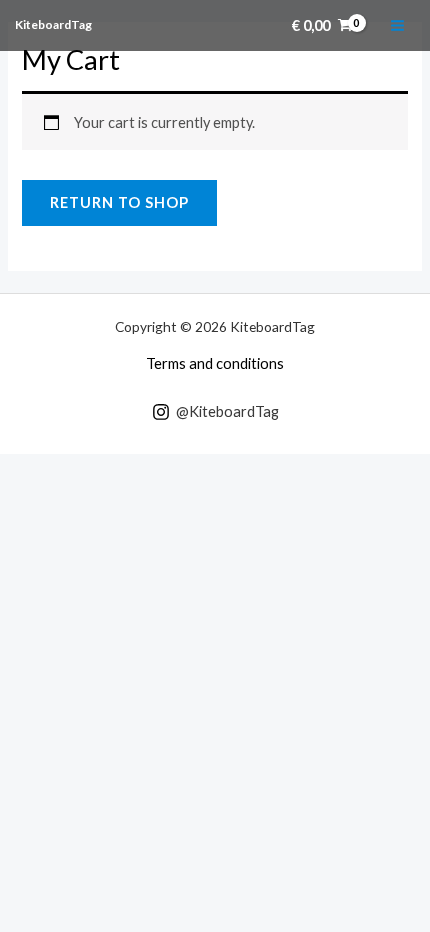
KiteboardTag (53, 24)
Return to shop (119, 202)
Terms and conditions (215, 363)
